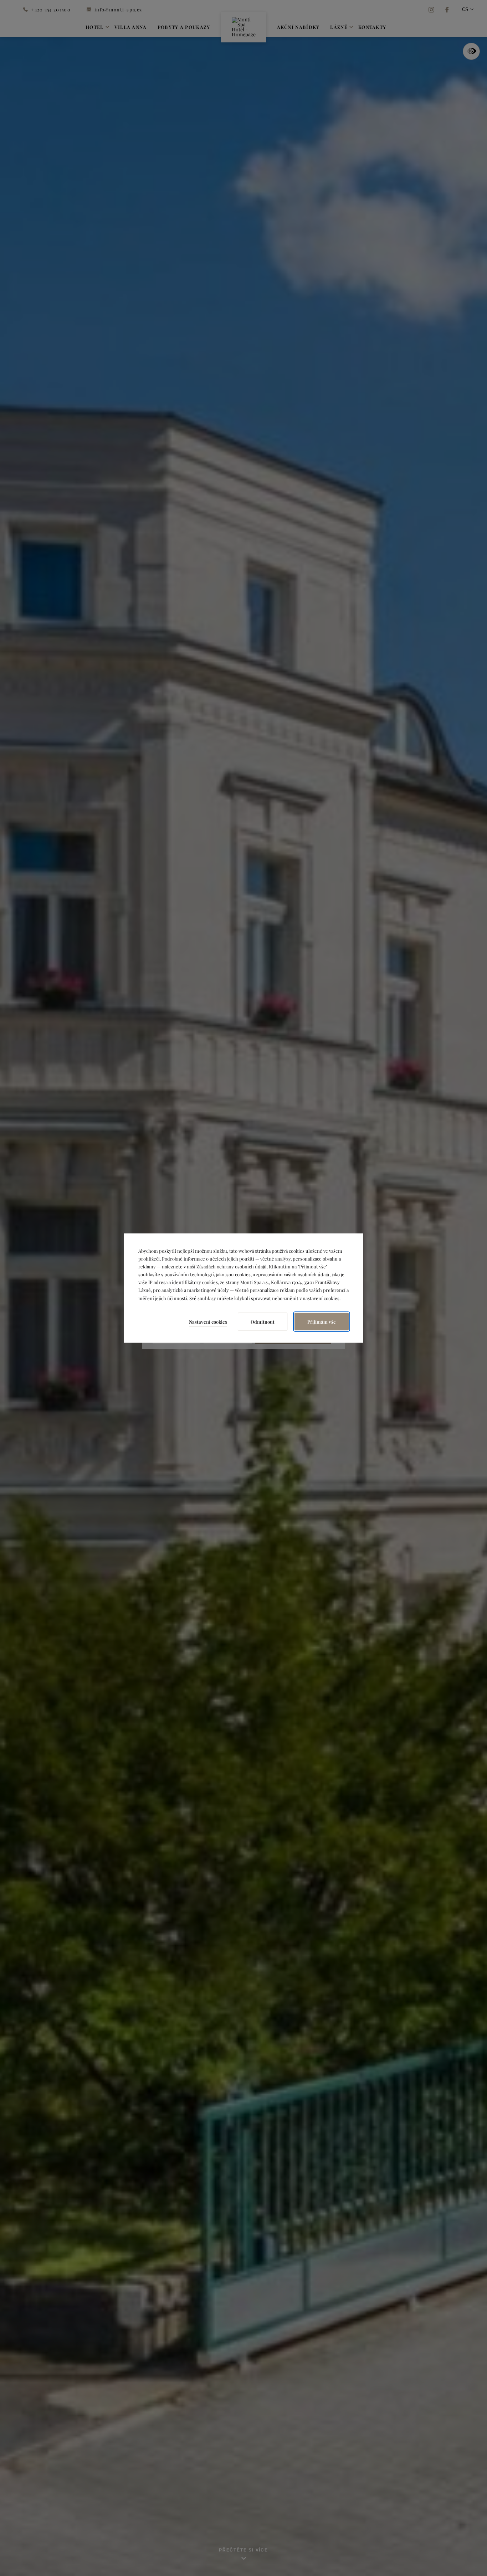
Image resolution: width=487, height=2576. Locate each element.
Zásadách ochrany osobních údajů (232, 1266)
